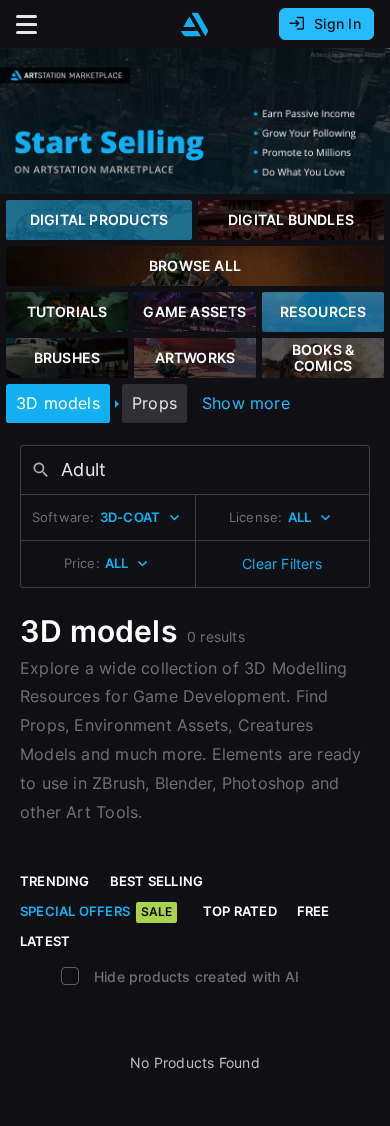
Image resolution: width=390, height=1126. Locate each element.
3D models (58, 403)
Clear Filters (282, 563)
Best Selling (157, 881)
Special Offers (96, 911)
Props (154, 403)
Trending (55, 881)
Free (313, 911)
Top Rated (240, 911)
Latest (45, 941)
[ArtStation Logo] (195, 24)
